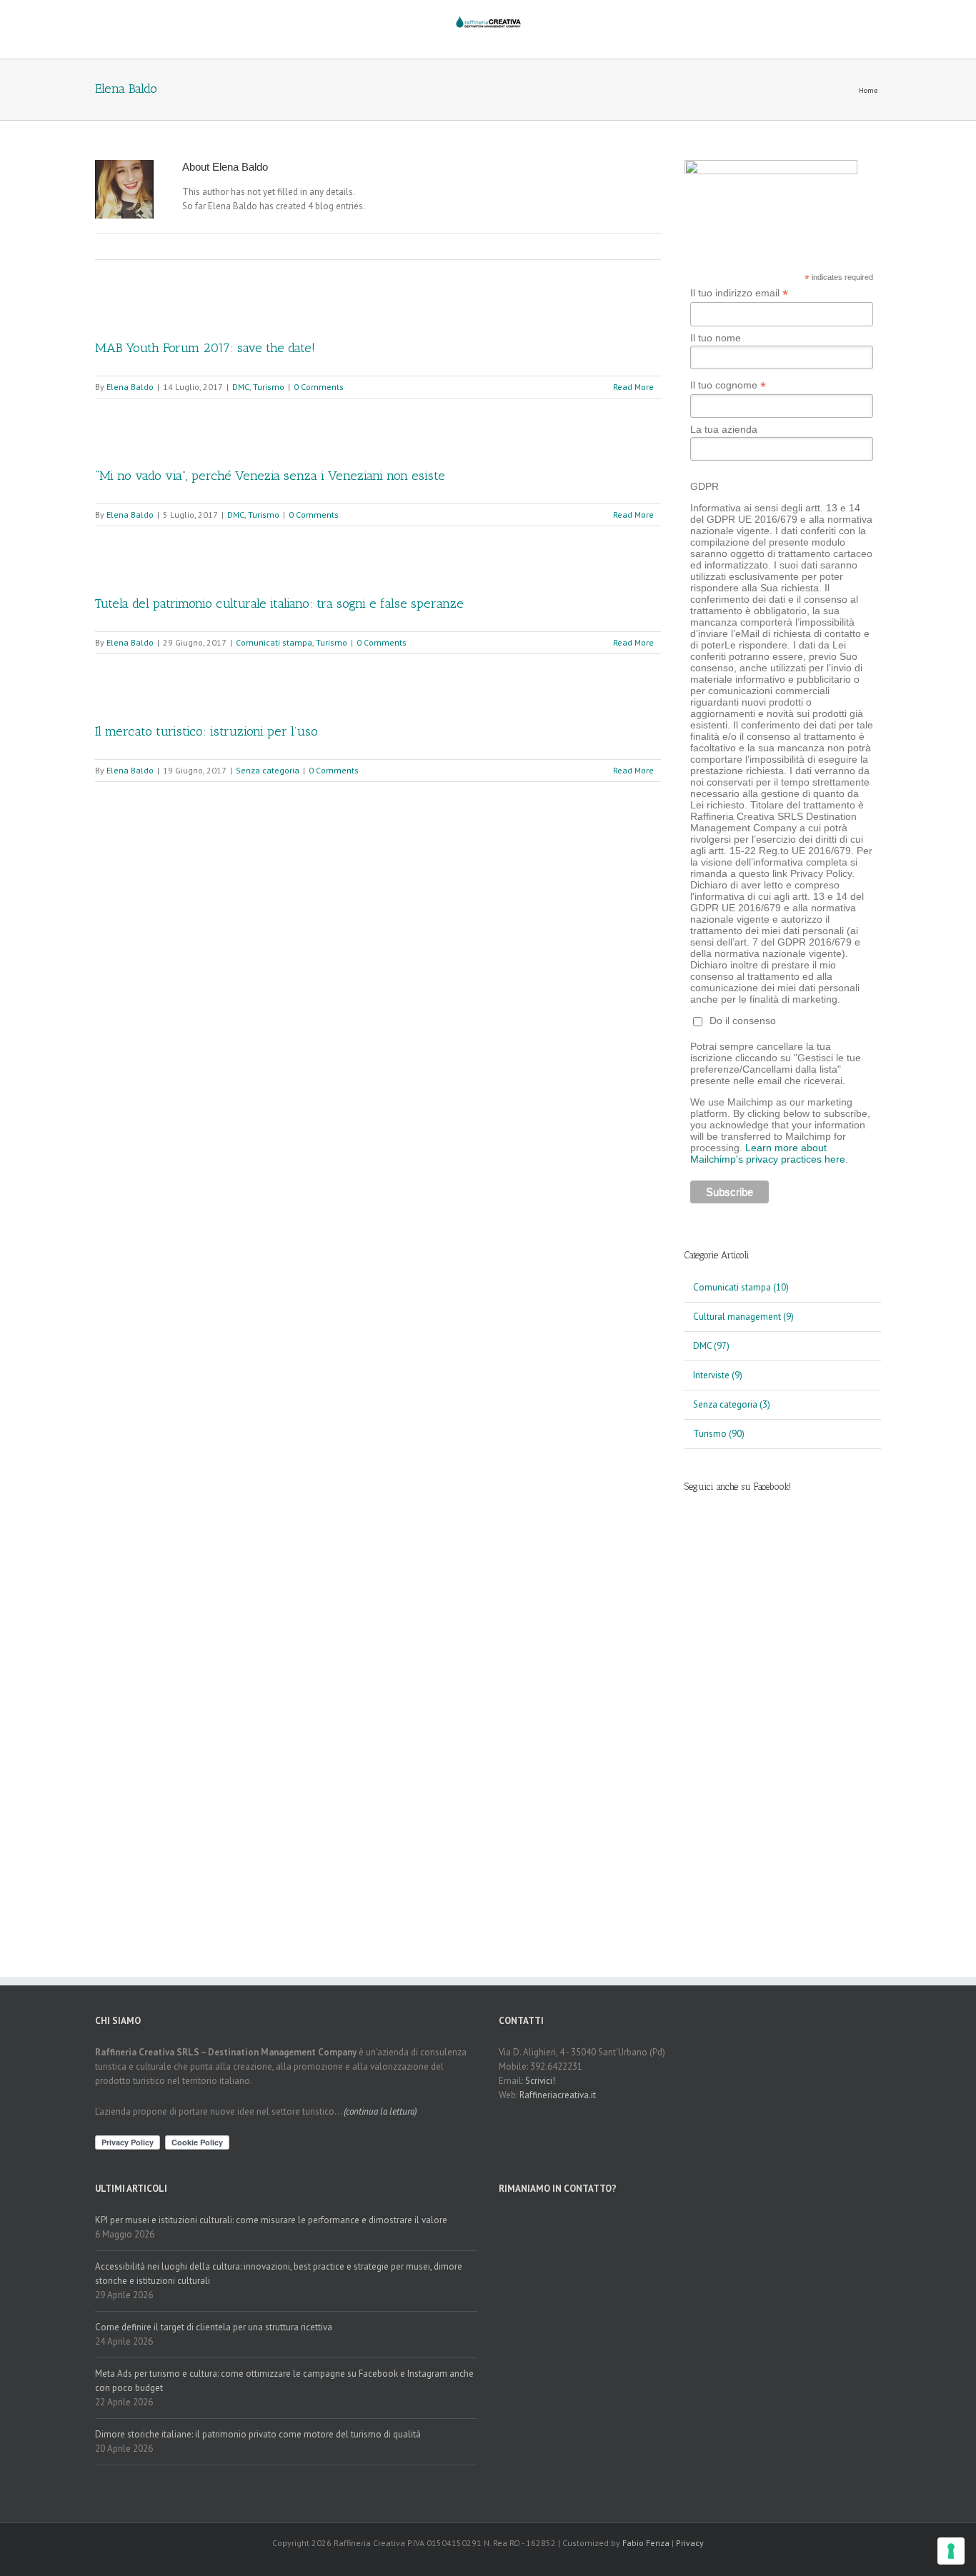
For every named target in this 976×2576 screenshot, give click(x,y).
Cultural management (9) (743, 1317)
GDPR (704, 486)
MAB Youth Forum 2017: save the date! (205, 348)
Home (868, 90)
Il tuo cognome (728, 385)
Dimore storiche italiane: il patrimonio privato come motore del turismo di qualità (258, 2434)
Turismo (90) (719, 1434)
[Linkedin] (378, 246)
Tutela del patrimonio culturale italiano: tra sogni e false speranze (279, 603)
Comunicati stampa (274, 642)
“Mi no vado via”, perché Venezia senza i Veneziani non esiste (270, 476)
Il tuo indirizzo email (739, 293)
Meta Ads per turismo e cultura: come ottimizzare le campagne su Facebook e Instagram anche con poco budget (284, 2381)
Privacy (690, 2543)
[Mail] (401, 246)
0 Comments (319, 387)
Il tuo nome (716, 338)
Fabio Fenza (646, 2543)
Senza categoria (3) (732, 1404)
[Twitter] (355, 246)
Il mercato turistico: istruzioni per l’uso (206, 731)
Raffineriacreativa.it (558, 2095)
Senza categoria (268, 770)
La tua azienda (724, 429)
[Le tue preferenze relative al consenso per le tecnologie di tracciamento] (951, 2551)
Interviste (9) (718, 1375)
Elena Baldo (130, 387)
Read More (633, 387)
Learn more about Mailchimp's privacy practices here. (769, 1153)
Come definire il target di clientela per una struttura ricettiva (214, 2327)
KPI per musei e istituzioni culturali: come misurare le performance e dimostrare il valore (271, 2220)
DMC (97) (711, 1346)
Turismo (269, 387)
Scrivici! (540, 2081)
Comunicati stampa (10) (741, 1287)
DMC (241, 387)
